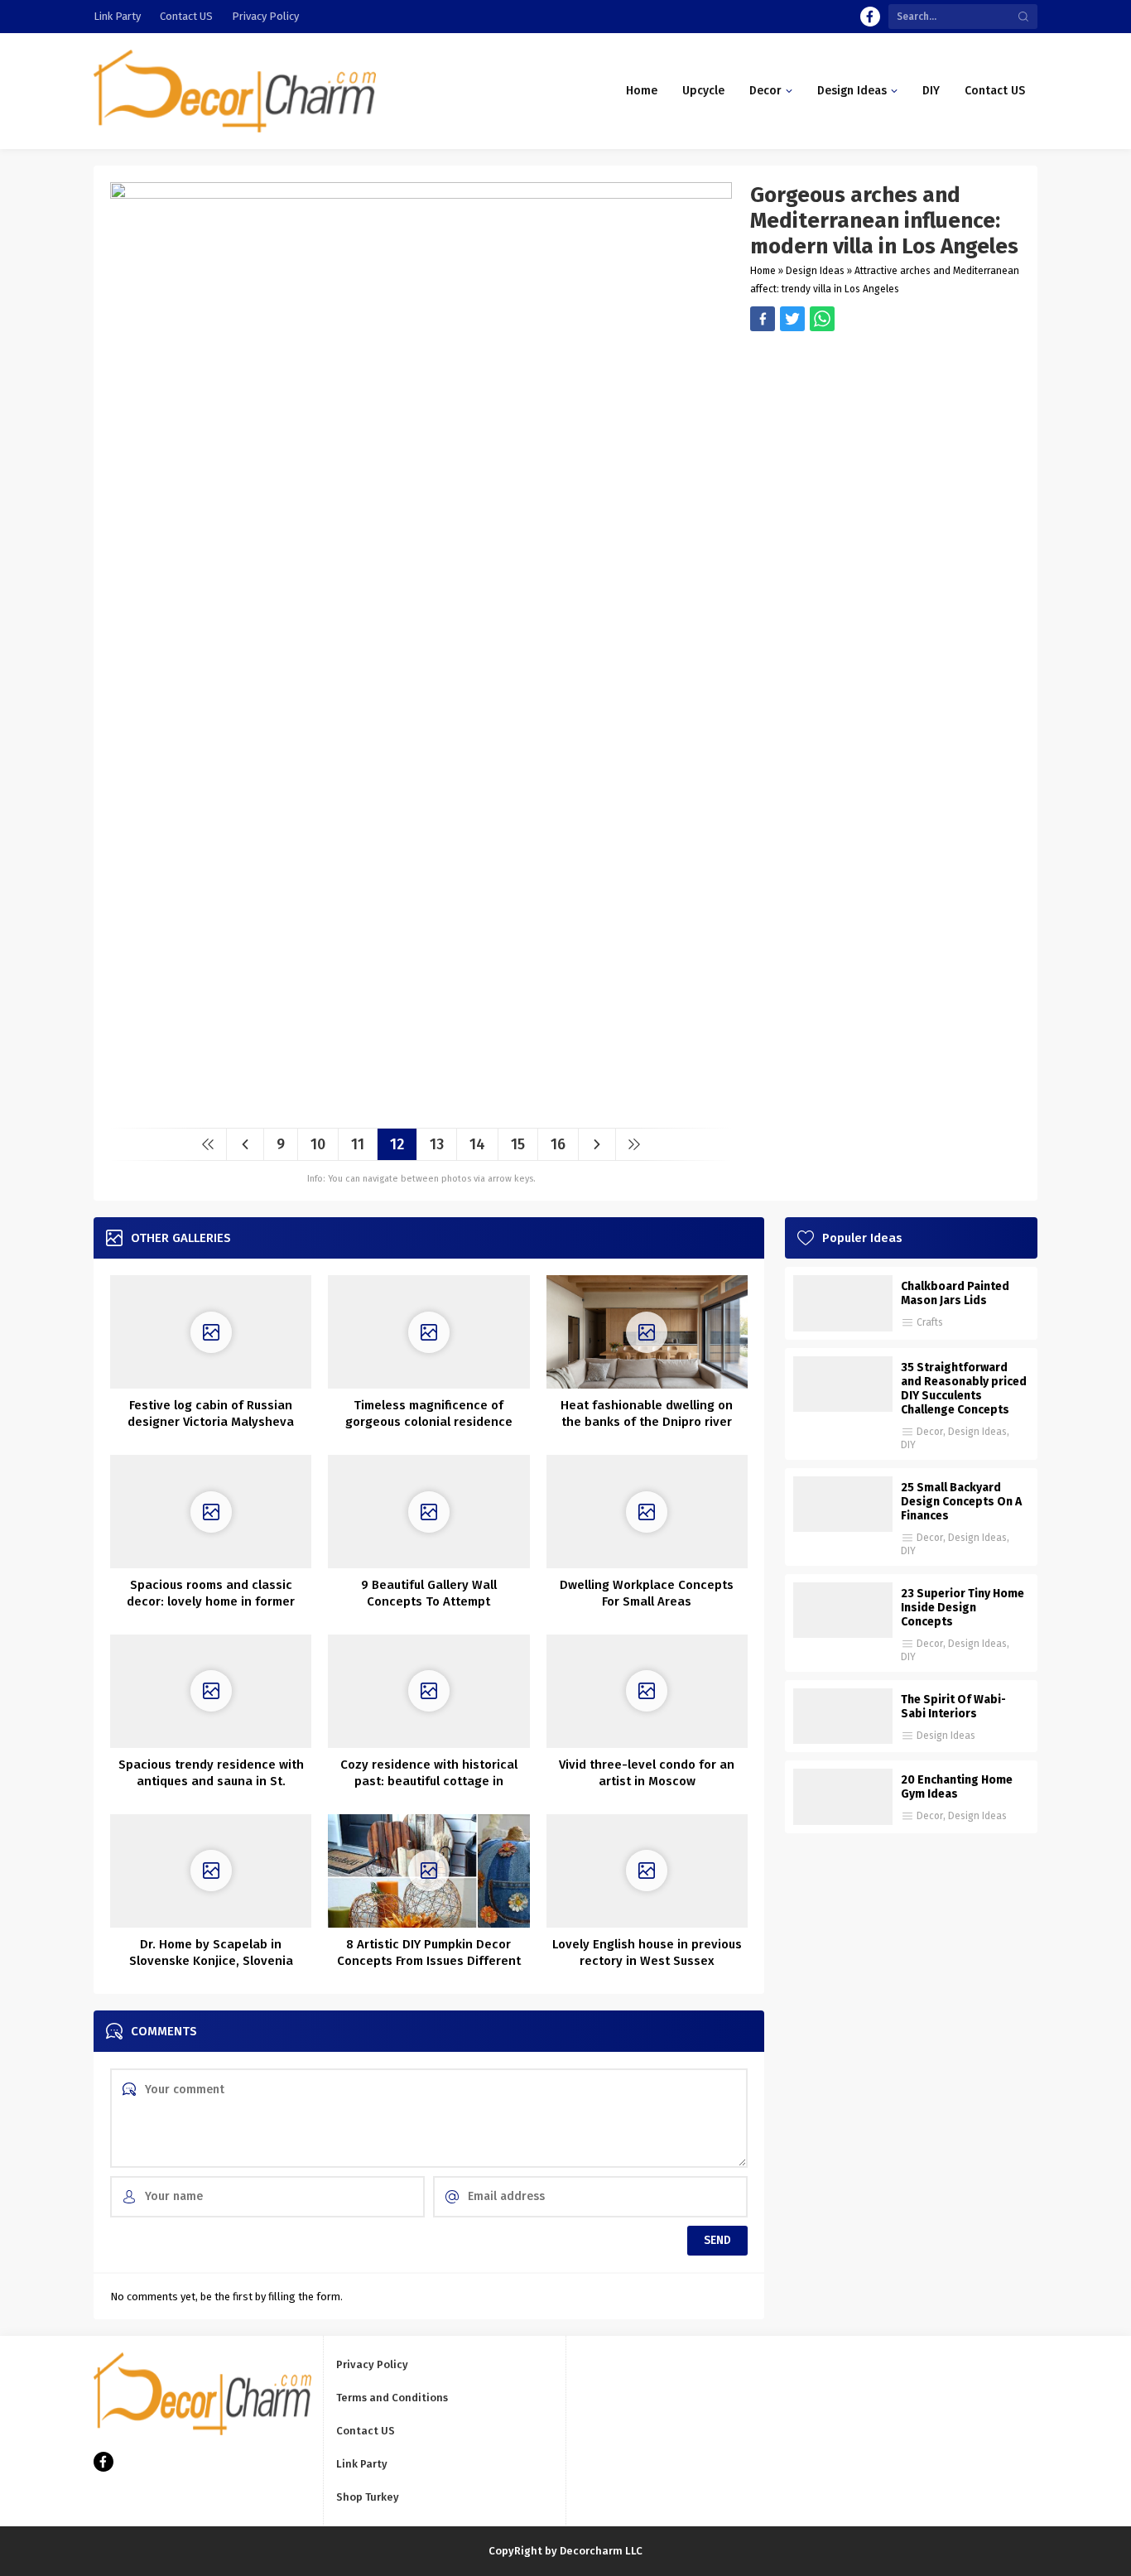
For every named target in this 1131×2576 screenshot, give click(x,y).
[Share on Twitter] (822, 319)
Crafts (930, 1322)
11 (358, 1144)
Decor (930, 1432)
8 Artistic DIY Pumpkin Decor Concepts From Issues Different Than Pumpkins (429, 1961)
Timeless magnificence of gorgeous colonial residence (429, 1413)
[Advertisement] (886, 447)
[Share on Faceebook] (792, 319)
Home (763, 271)
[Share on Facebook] (763, 319)
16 (558, 1144)
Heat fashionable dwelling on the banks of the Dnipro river (647, 1413)
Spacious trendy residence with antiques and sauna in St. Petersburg (211, 1781)
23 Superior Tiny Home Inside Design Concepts (963, 1608)
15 (518, 1144)
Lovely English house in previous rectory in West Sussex (647, 1952)
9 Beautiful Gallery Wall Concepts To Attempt (429, 1593)
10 (318, 1144)
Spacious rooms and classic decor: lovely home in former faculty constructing (211, 1601)
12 (397, 1144)
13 (437, 1144)
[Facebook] (870, 17)
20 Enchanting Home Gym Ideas (957, 1787)
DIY (908, 1445)
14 (477, 1144)
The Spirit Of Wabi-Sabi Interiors (953, 1707)
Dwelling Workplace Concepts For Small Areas (647, 1593)
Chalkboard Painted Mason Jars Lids (955, 1293)
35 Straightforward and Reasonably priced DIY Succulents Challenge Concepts (964, 1389)
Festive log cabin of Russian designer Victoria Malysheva (211, 1413)
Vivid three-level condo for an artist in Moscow (647, 1773)
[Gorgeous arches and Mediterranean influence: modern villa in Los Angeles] (421, 1109)
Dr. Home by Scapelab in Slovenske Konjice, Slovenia (211, 1952)
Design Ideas (815, 271)
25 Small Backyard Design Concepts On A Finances (961, 1502)
